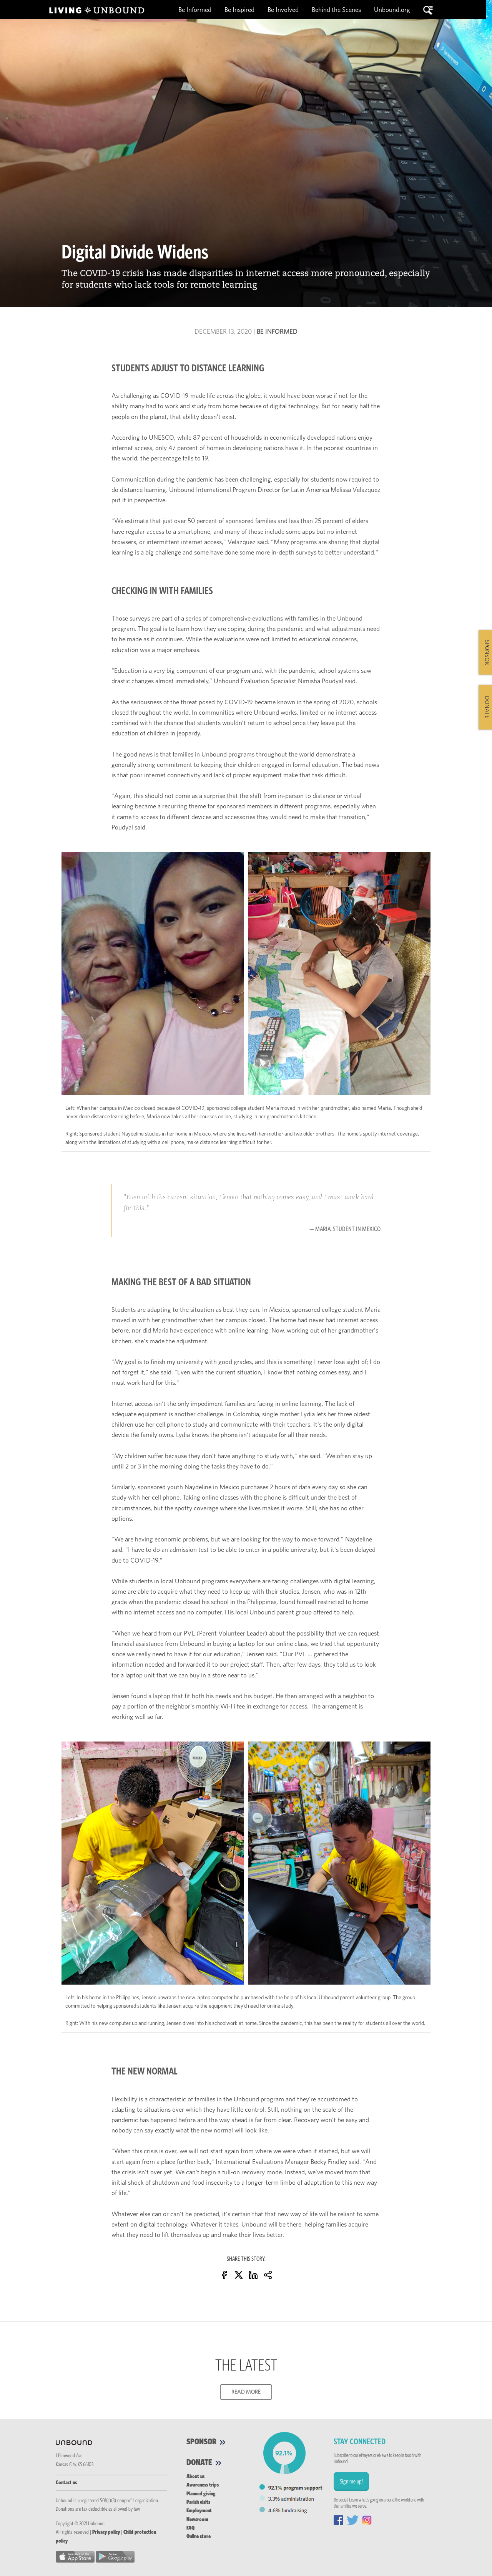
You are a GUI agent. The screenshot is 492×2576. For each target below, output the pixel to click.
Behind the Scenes (337, 10)
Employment (199, 2511)
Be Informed (196, 10)
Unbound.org (392, 10)
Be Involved (283, 10)
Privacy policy (106, 2532)
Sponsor (202, 2442)
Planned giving (201, 2494)
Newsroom (197, 2520)
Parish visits (198, 2502)
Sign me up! (351, 2482)
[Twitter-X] (239, 2274)
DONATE (487, 707)
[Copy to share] (268, 2274)
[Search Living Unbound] (428, 10)
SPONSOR (487, 652)
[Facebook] (224, 2274)
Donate (200, 2463)
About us (195, 2477)
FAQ (190, 2528)
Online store (199, 2536)
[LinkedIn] (253, 2274)
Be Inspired (240, 10)
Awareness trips (203, 2485)
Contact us (66, 2483)
